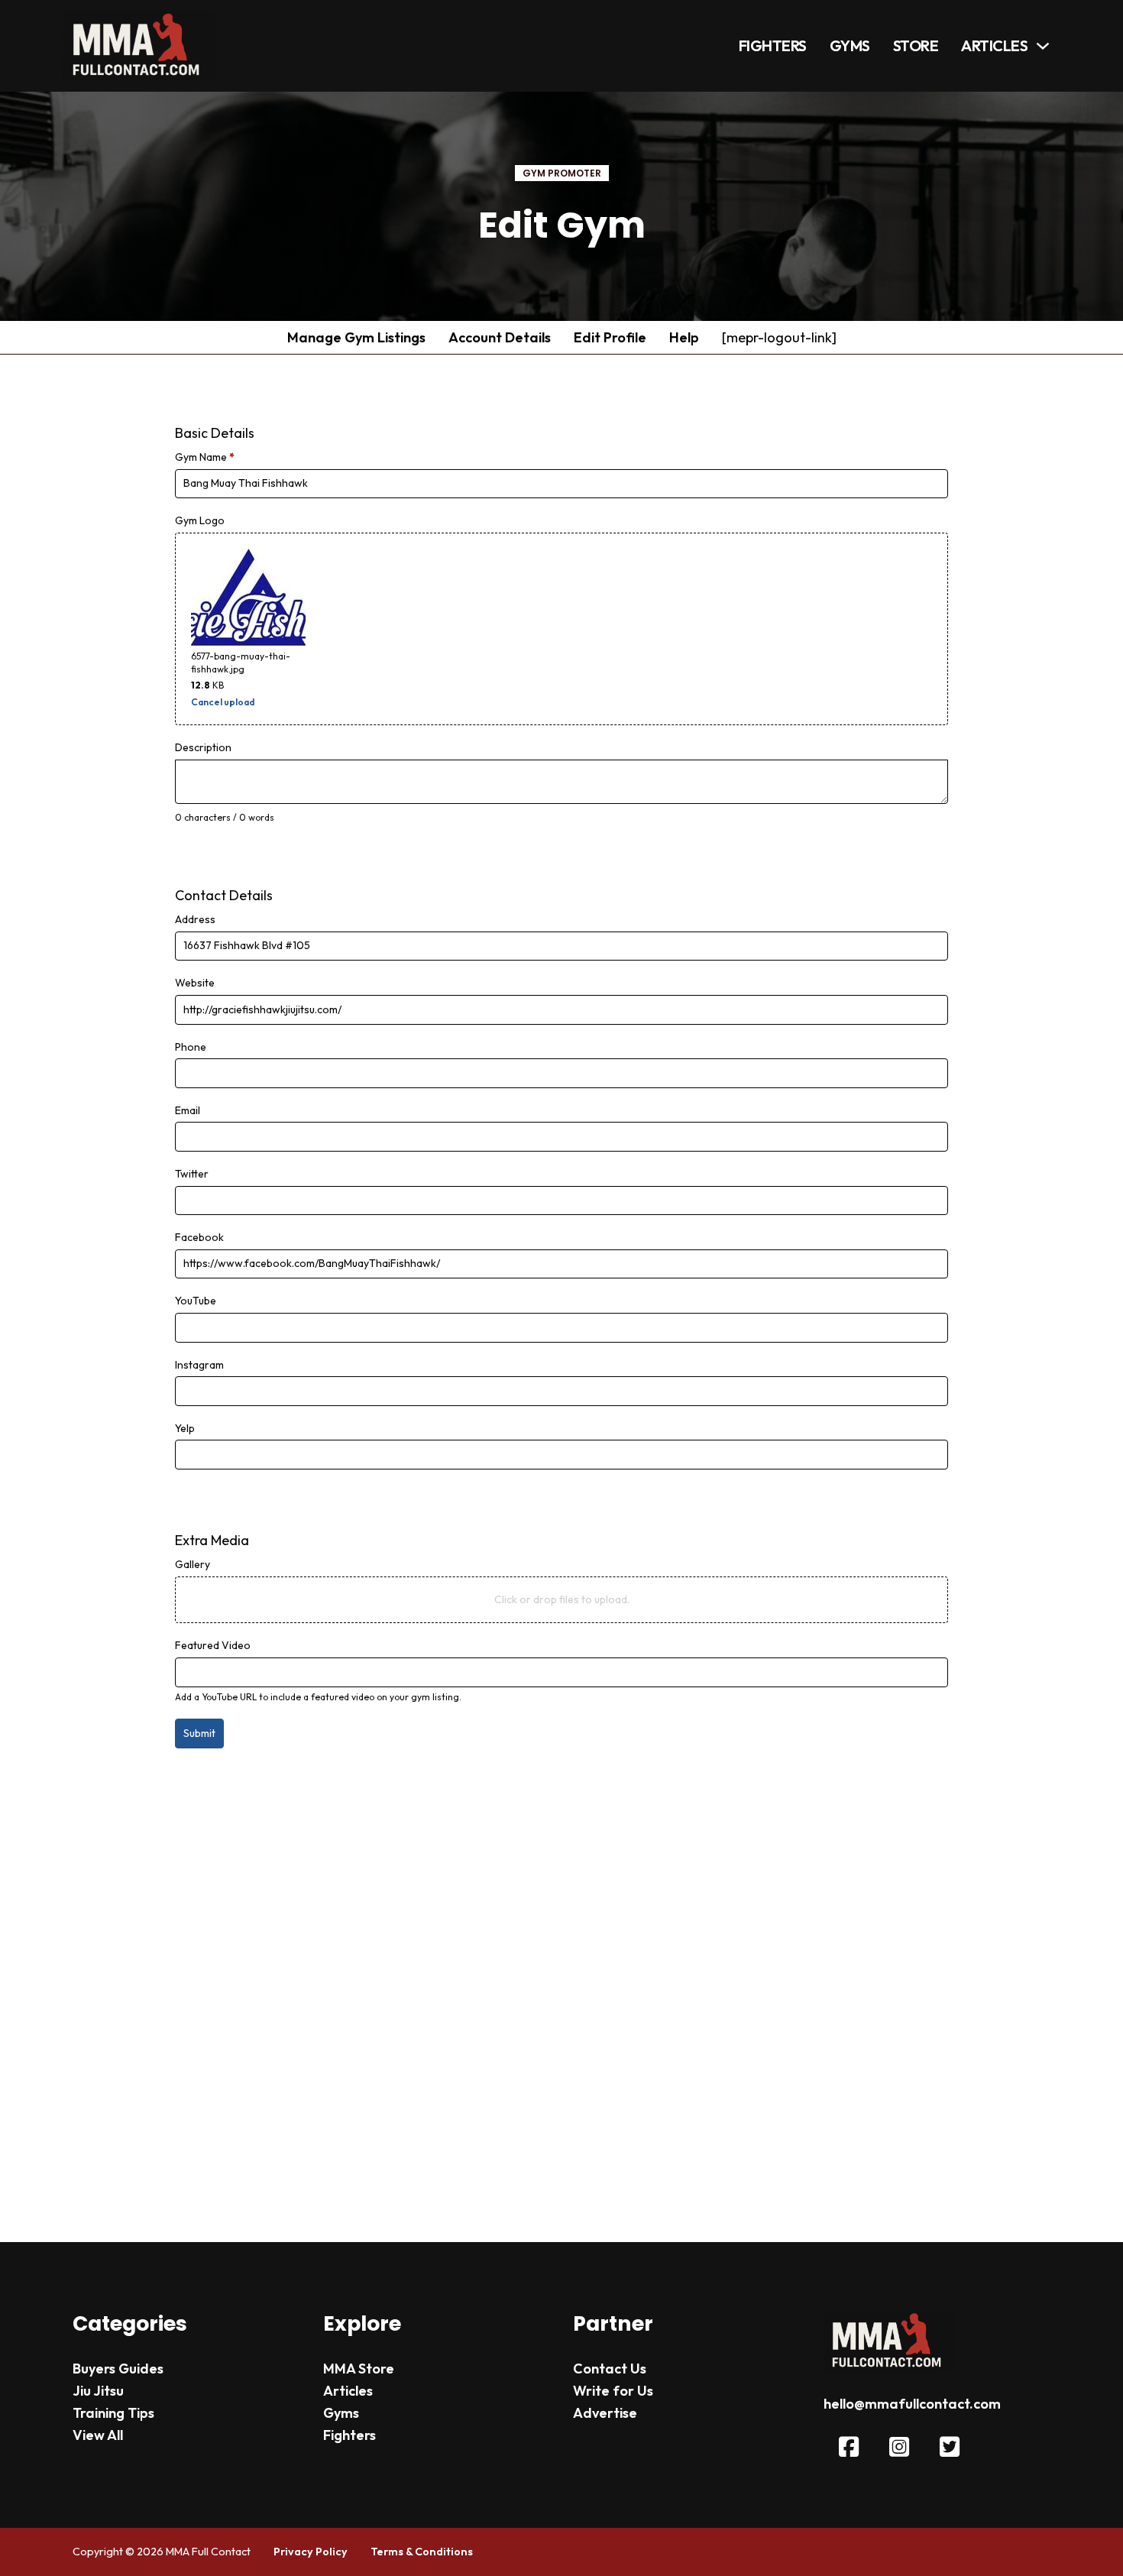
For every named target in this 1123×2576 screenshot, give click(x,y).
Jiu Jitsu (98, 2391)
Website (195, 983)
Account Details (500, 337)
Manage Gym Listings (356, 337)
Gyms (850, 45)
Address (195, 919)
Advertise (605, 2413)
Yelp (185, 1428)
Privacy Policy (311, 2552)
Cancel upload (223, 702)
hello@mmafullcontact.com (912, 2404)
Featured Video (213, 1645)
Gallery (193, 1564)
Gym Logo (200, 520)
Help (684, 337)
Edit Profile (610, 337)
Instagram (199, 1365)
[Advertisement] (562, 1980)
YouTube (196, 1301)
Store (916, 45)
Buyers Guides (118, 2369)
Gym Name (205, 457)
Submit (199, 1733)
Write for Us (613, 2391)
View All (98, 2435)
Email (188, 1110)
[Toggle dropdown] (1043, 46)
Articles (994, 45)
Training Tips (113, 2413)
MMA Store (359, 2369)
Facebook (199, 1237)
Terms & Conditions (422, 2552)
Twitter (192, 1174)
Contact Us (610, 2369)
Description (203, 747)
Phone (191, 1047)
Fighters (773, 45)
